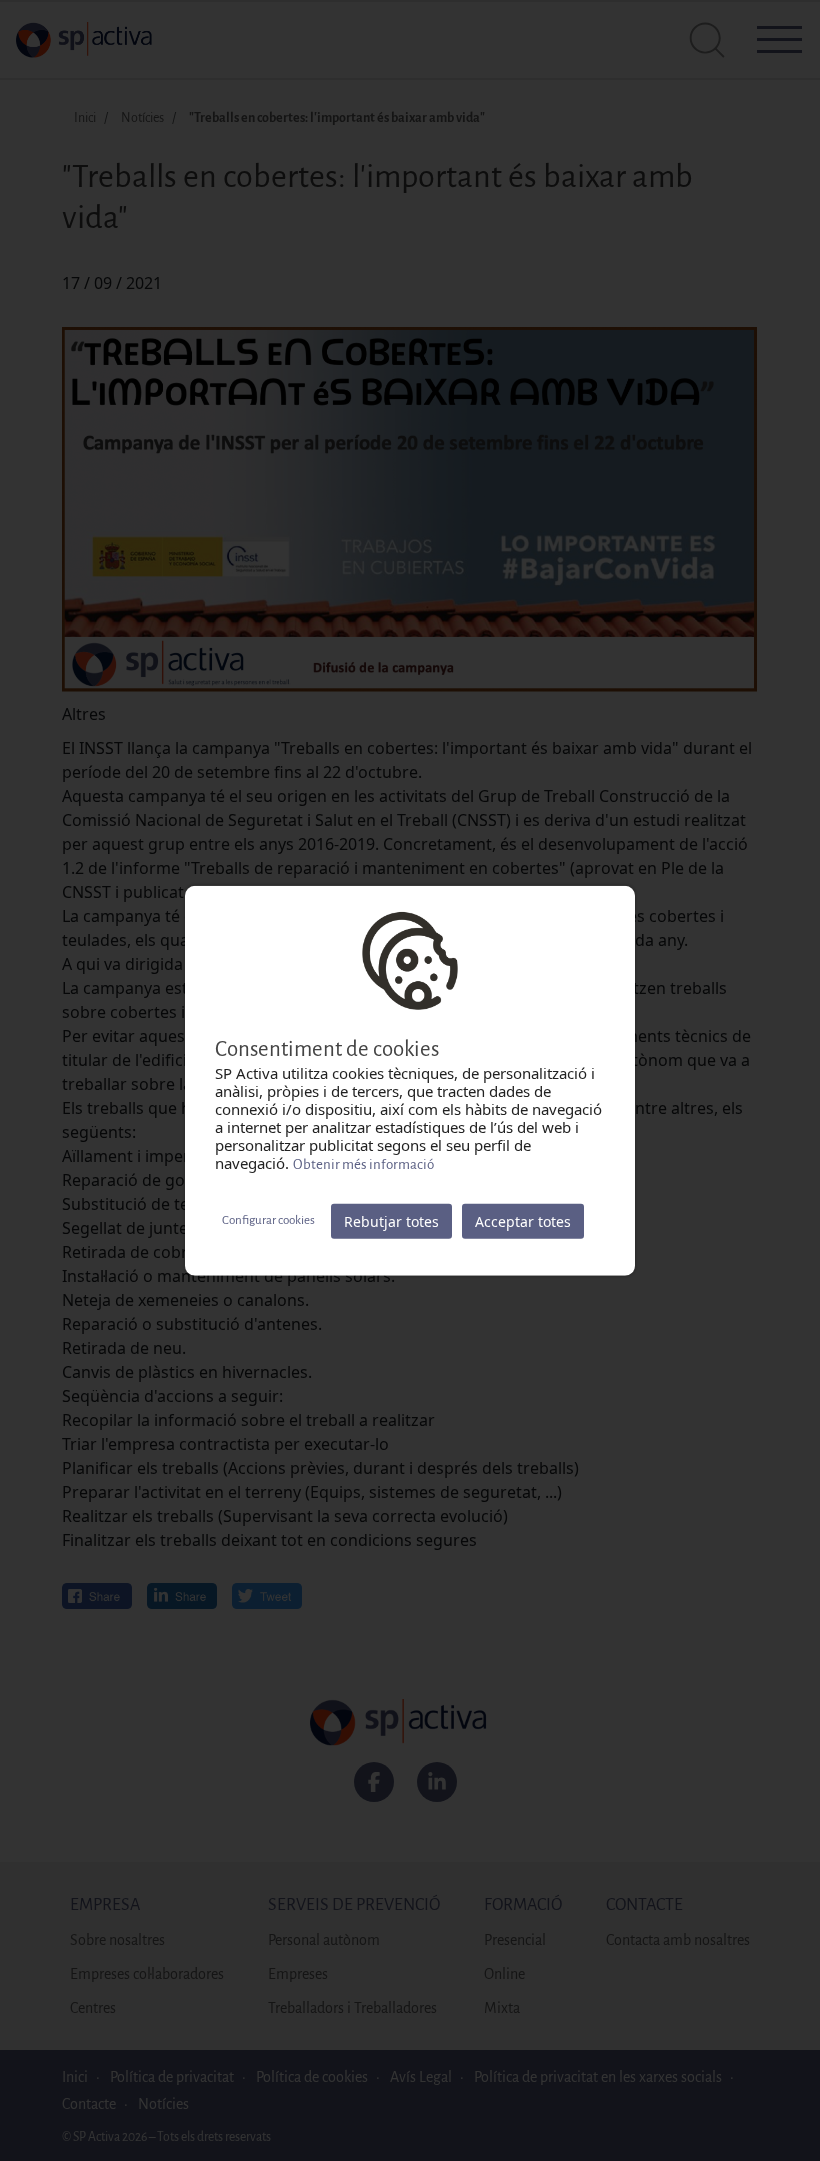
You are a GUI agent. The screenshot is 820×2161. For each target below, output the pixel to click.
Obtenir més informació (363, 1163)
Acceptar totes (523, 1220)
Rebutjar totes (391, 1220)
